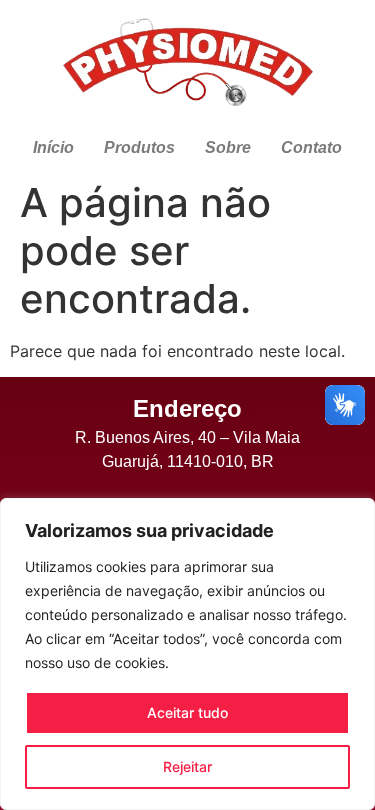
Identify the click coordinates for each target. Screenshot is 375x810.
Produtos (139, 147)
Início (53, 147)
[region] (187, 654)
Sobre (228, 147)
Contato (311, 147)
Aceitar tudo (187, 712)
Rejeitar (187, 766)
